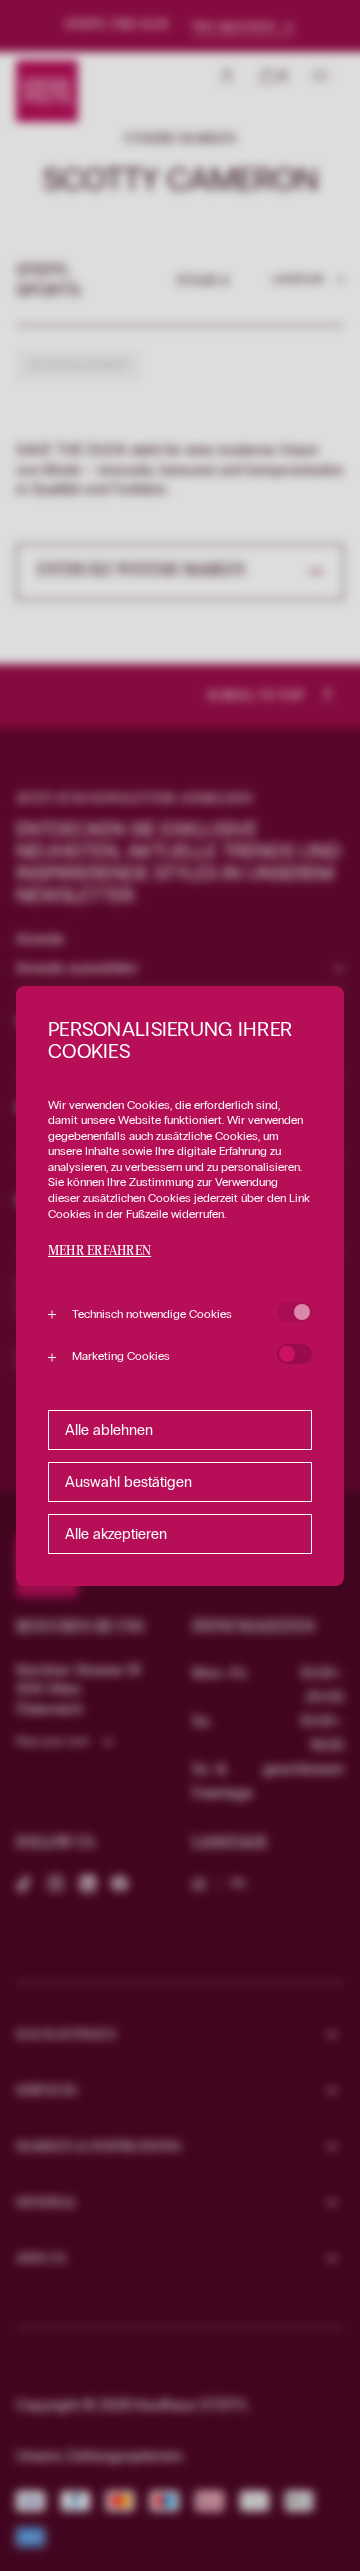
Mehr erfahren (99, 1251)
